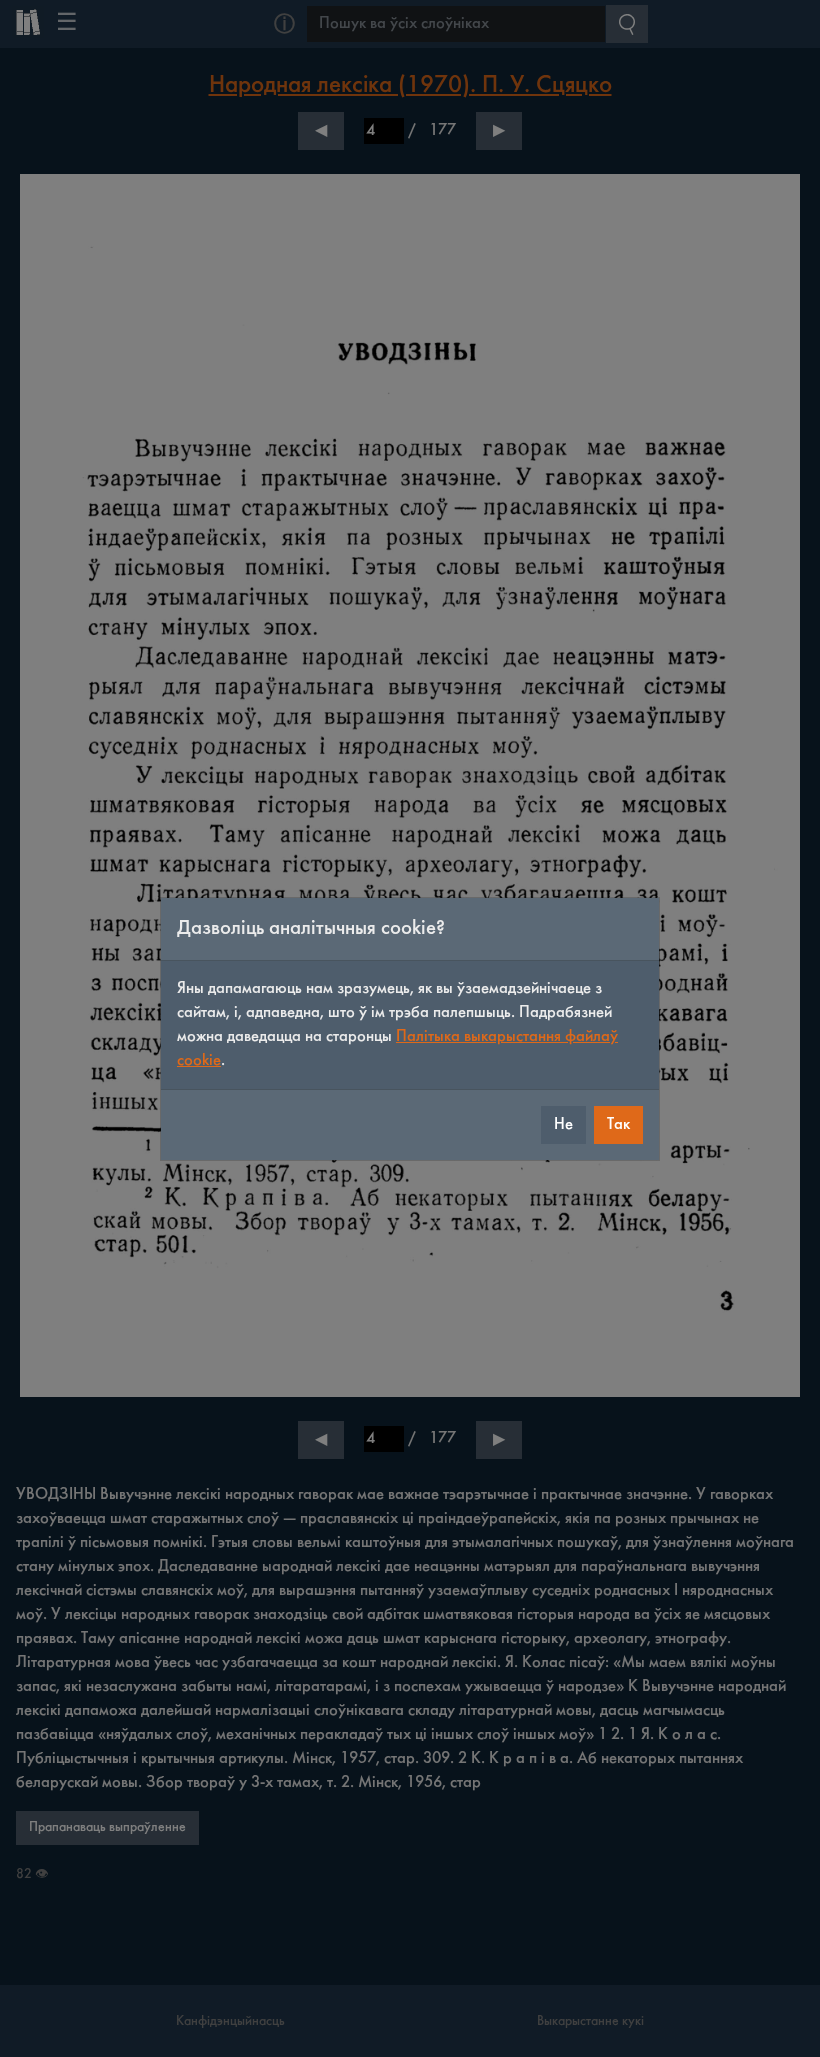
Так (618, 1124)
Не (563, 1124)
